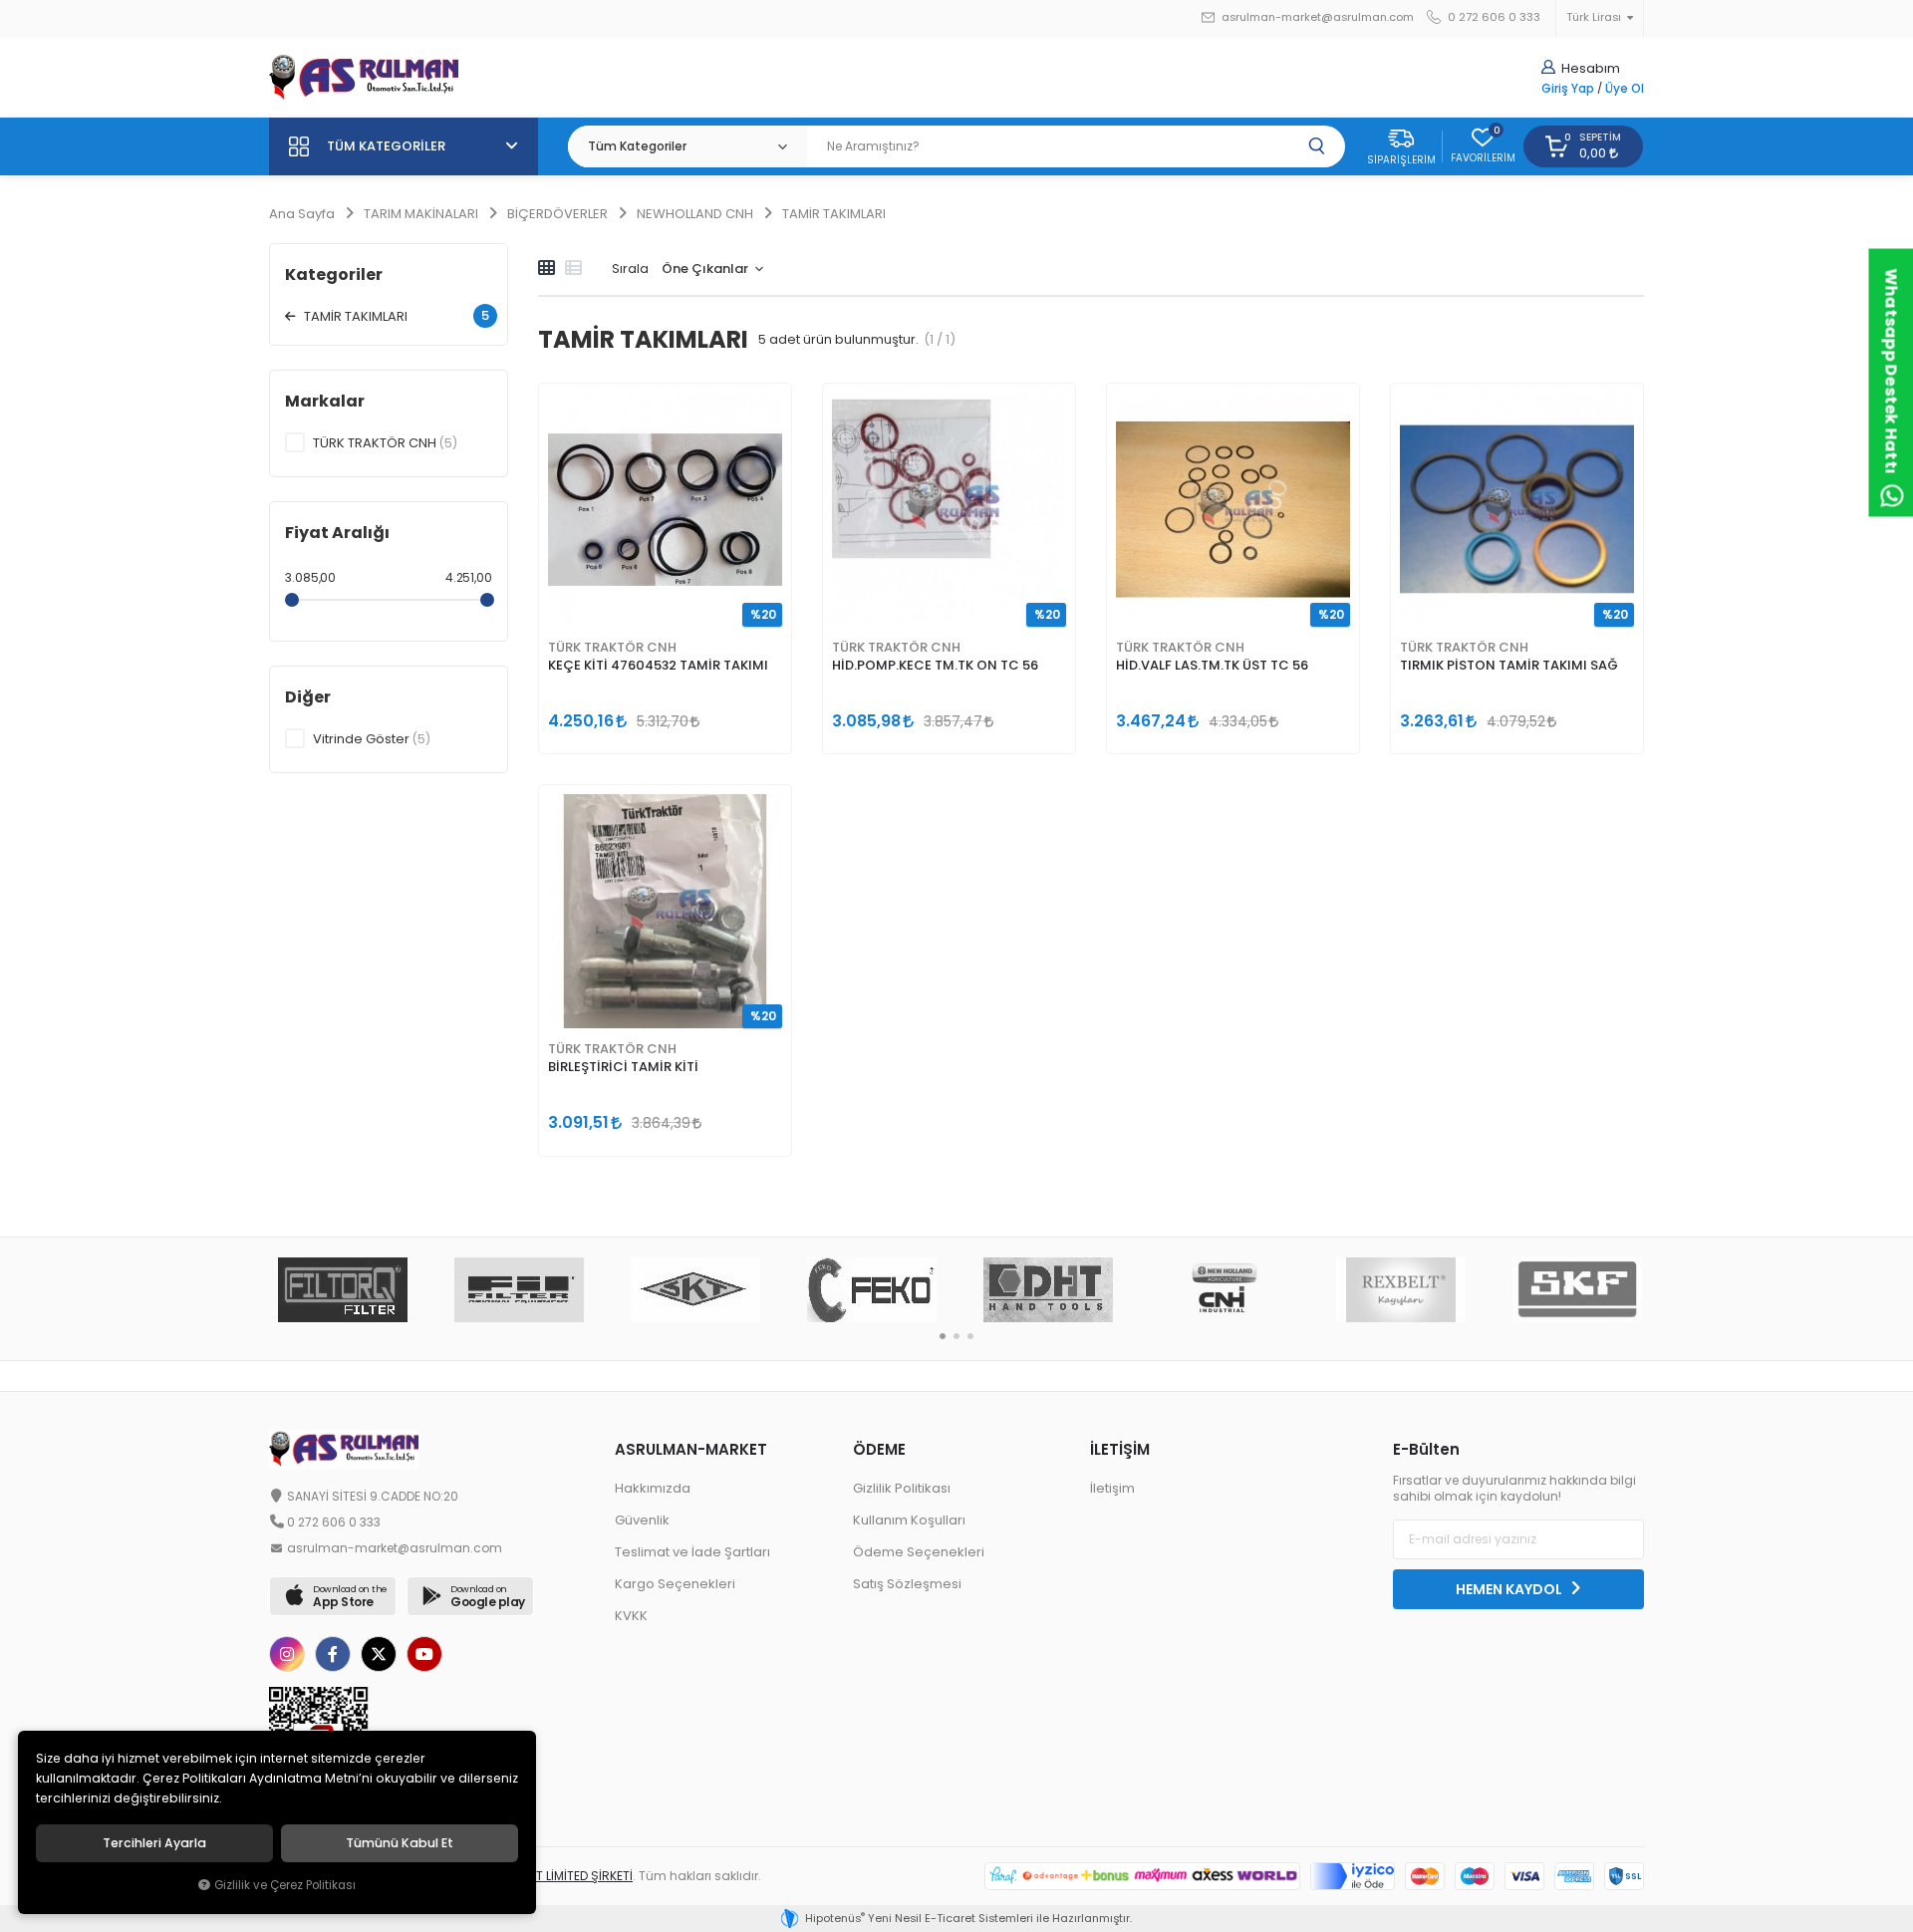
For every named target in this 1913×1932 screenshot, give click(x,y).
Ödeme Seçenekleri (919, 1552)
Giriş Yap (1568, 89)
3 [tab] (970, 1336)
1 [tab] (943, 1336)
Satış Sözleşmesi (907, 1584)
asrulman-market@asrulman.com (1318, 17)
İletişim (1112, 1488)
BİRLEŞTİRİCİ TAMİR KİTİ (623, 1067)
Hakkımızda (653, 1488)
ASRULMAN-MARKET (691, 1449)
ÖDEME (879, 1449)
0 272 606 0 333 (1493, 17)
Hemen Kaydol (1510, 1589)
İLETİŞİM (1120, 1449)
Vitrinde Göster (372, 739)
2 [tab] (956, 1336)
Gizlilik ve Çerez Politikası (285, 1885)
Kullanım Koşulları (909, 1520)
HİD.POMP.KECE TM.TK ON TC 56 (935, 665)
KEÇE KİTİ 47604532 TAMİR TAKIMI (658, 665)
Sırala (630, 269)
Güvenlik (642, 1520)
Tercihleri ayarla (154, 1843)
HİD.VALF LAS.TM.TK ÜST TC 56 (1212, 665)
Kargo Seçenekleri (675, 1584)
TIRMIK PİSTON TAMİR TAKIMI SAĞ (1509, 665)
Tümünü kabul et (400, 1843)
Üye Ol (1625, 89)
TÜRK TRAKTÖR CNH (612, 647)
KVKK (631, 1616)
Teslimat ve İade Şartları (692, 1552)
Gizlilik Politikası (902, 1488)
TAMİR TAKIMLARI (395, 316)
